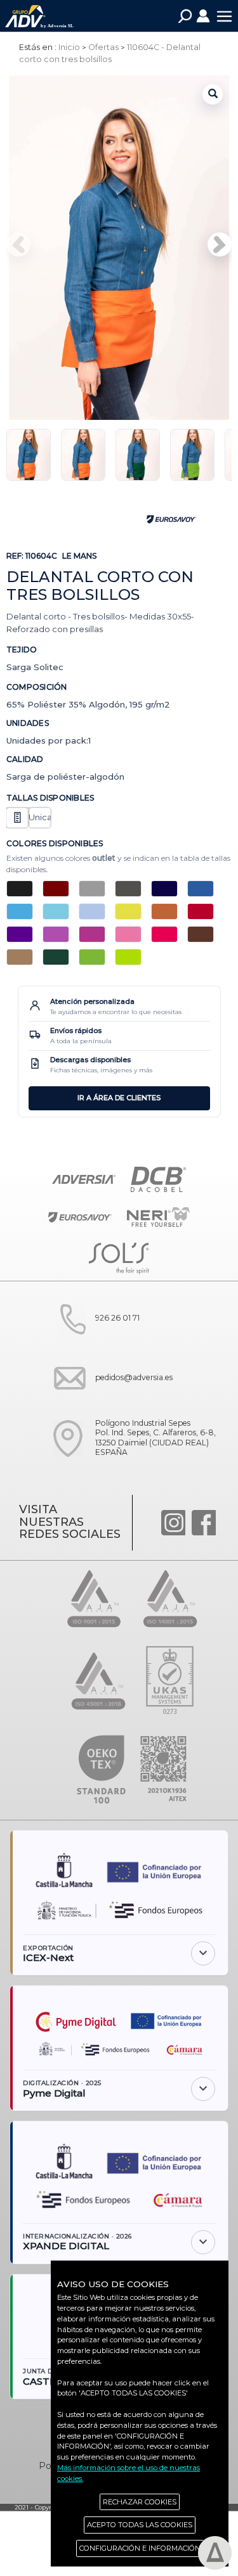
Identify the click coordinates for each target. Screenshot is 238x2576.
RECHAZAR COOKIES (140, 2502)
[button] (220, 244)
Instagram (173, 1523)
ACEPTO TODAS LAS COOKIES (140, 2525)
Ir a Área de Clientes (119, 1098)
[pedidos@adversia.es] (109, 1403)
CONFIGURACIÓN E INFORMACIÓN (140, 2548)
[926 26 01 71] (92, 1343)
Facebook (204, 1523)
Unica (40, 817)
